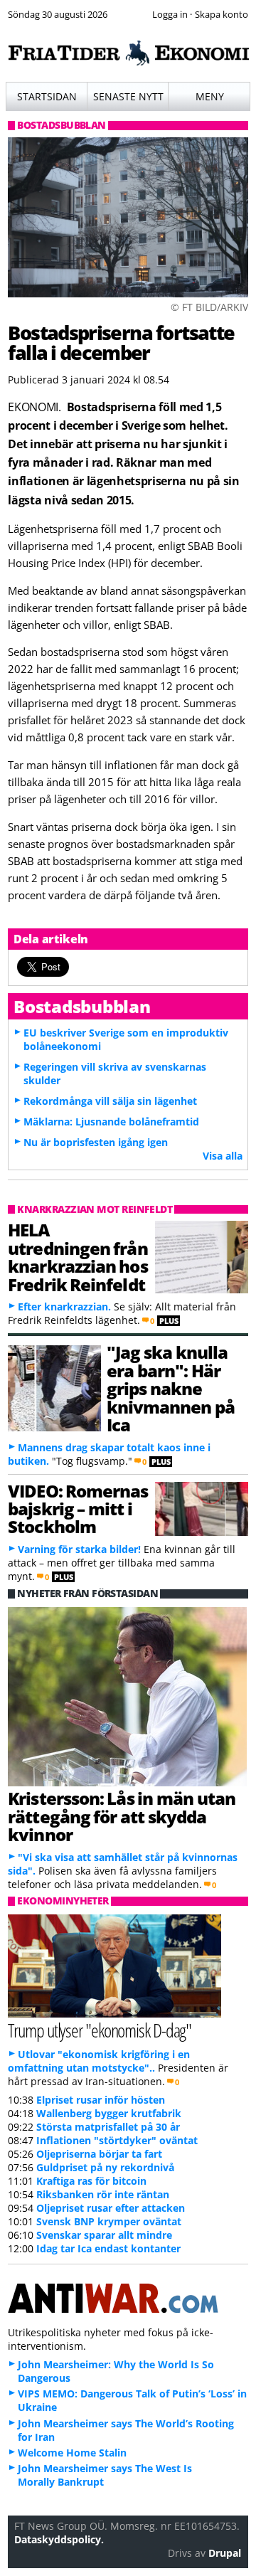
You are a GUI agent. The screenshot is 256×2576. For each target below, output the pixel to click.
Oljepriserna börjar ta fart (99, 2154)
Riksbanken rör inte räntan (103, 2194)
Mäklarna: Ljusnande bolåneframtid (111, 1122)
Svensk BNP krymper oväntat (109, 2221)
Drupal (225, 2553)
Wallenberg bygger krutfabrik (109, 2113)
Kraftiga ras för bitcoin (91, 2181)
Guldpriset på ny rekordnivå (105, 2167)
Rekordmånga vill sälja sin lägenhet (110, 1101)
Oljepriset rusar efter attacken (111, 2208)
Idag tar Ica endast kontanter (108, 2248)
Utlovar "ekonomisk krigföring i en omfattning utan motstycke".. (99, 2061)
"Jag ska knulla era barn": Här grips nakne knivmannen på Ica (171, 1388)
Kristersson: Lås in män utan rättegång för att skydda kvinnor (122, 1816)
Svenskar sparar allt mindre (104, 2235)
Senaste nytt (128, 96)
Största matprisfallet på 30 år (108, 2127)
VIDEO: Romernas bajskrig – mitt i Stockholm (78, 1509)
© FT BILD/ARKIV (209, 307)
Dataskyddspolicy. (59, 2539)
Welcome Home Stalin (72, 2453)
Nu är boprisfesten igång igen (96, 1142)
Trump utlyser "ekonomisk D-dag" (100, 2030)
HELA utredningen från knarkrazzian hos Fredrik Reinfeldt (78, 1257)
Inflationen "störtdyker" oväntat (117, 2140)
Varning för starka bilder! (79, 1549)
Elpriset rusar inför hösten (101, 2100)
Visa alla (223, 1156)
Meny (210, 96)
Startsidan (47, 96)
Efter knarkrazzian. (64, 1306)
